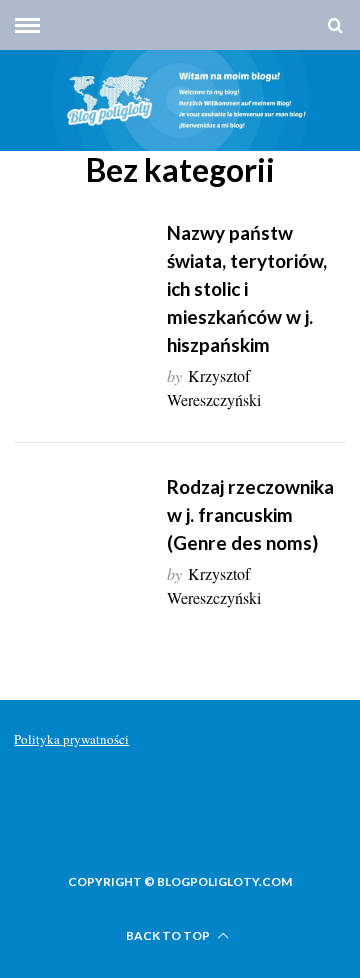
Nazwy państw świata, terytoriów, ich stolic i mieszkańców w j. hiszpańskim (247, 288)
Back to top (169, 935)
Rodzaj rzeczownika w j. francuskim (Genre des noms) (250, 514)
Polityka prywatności (71, 739)
